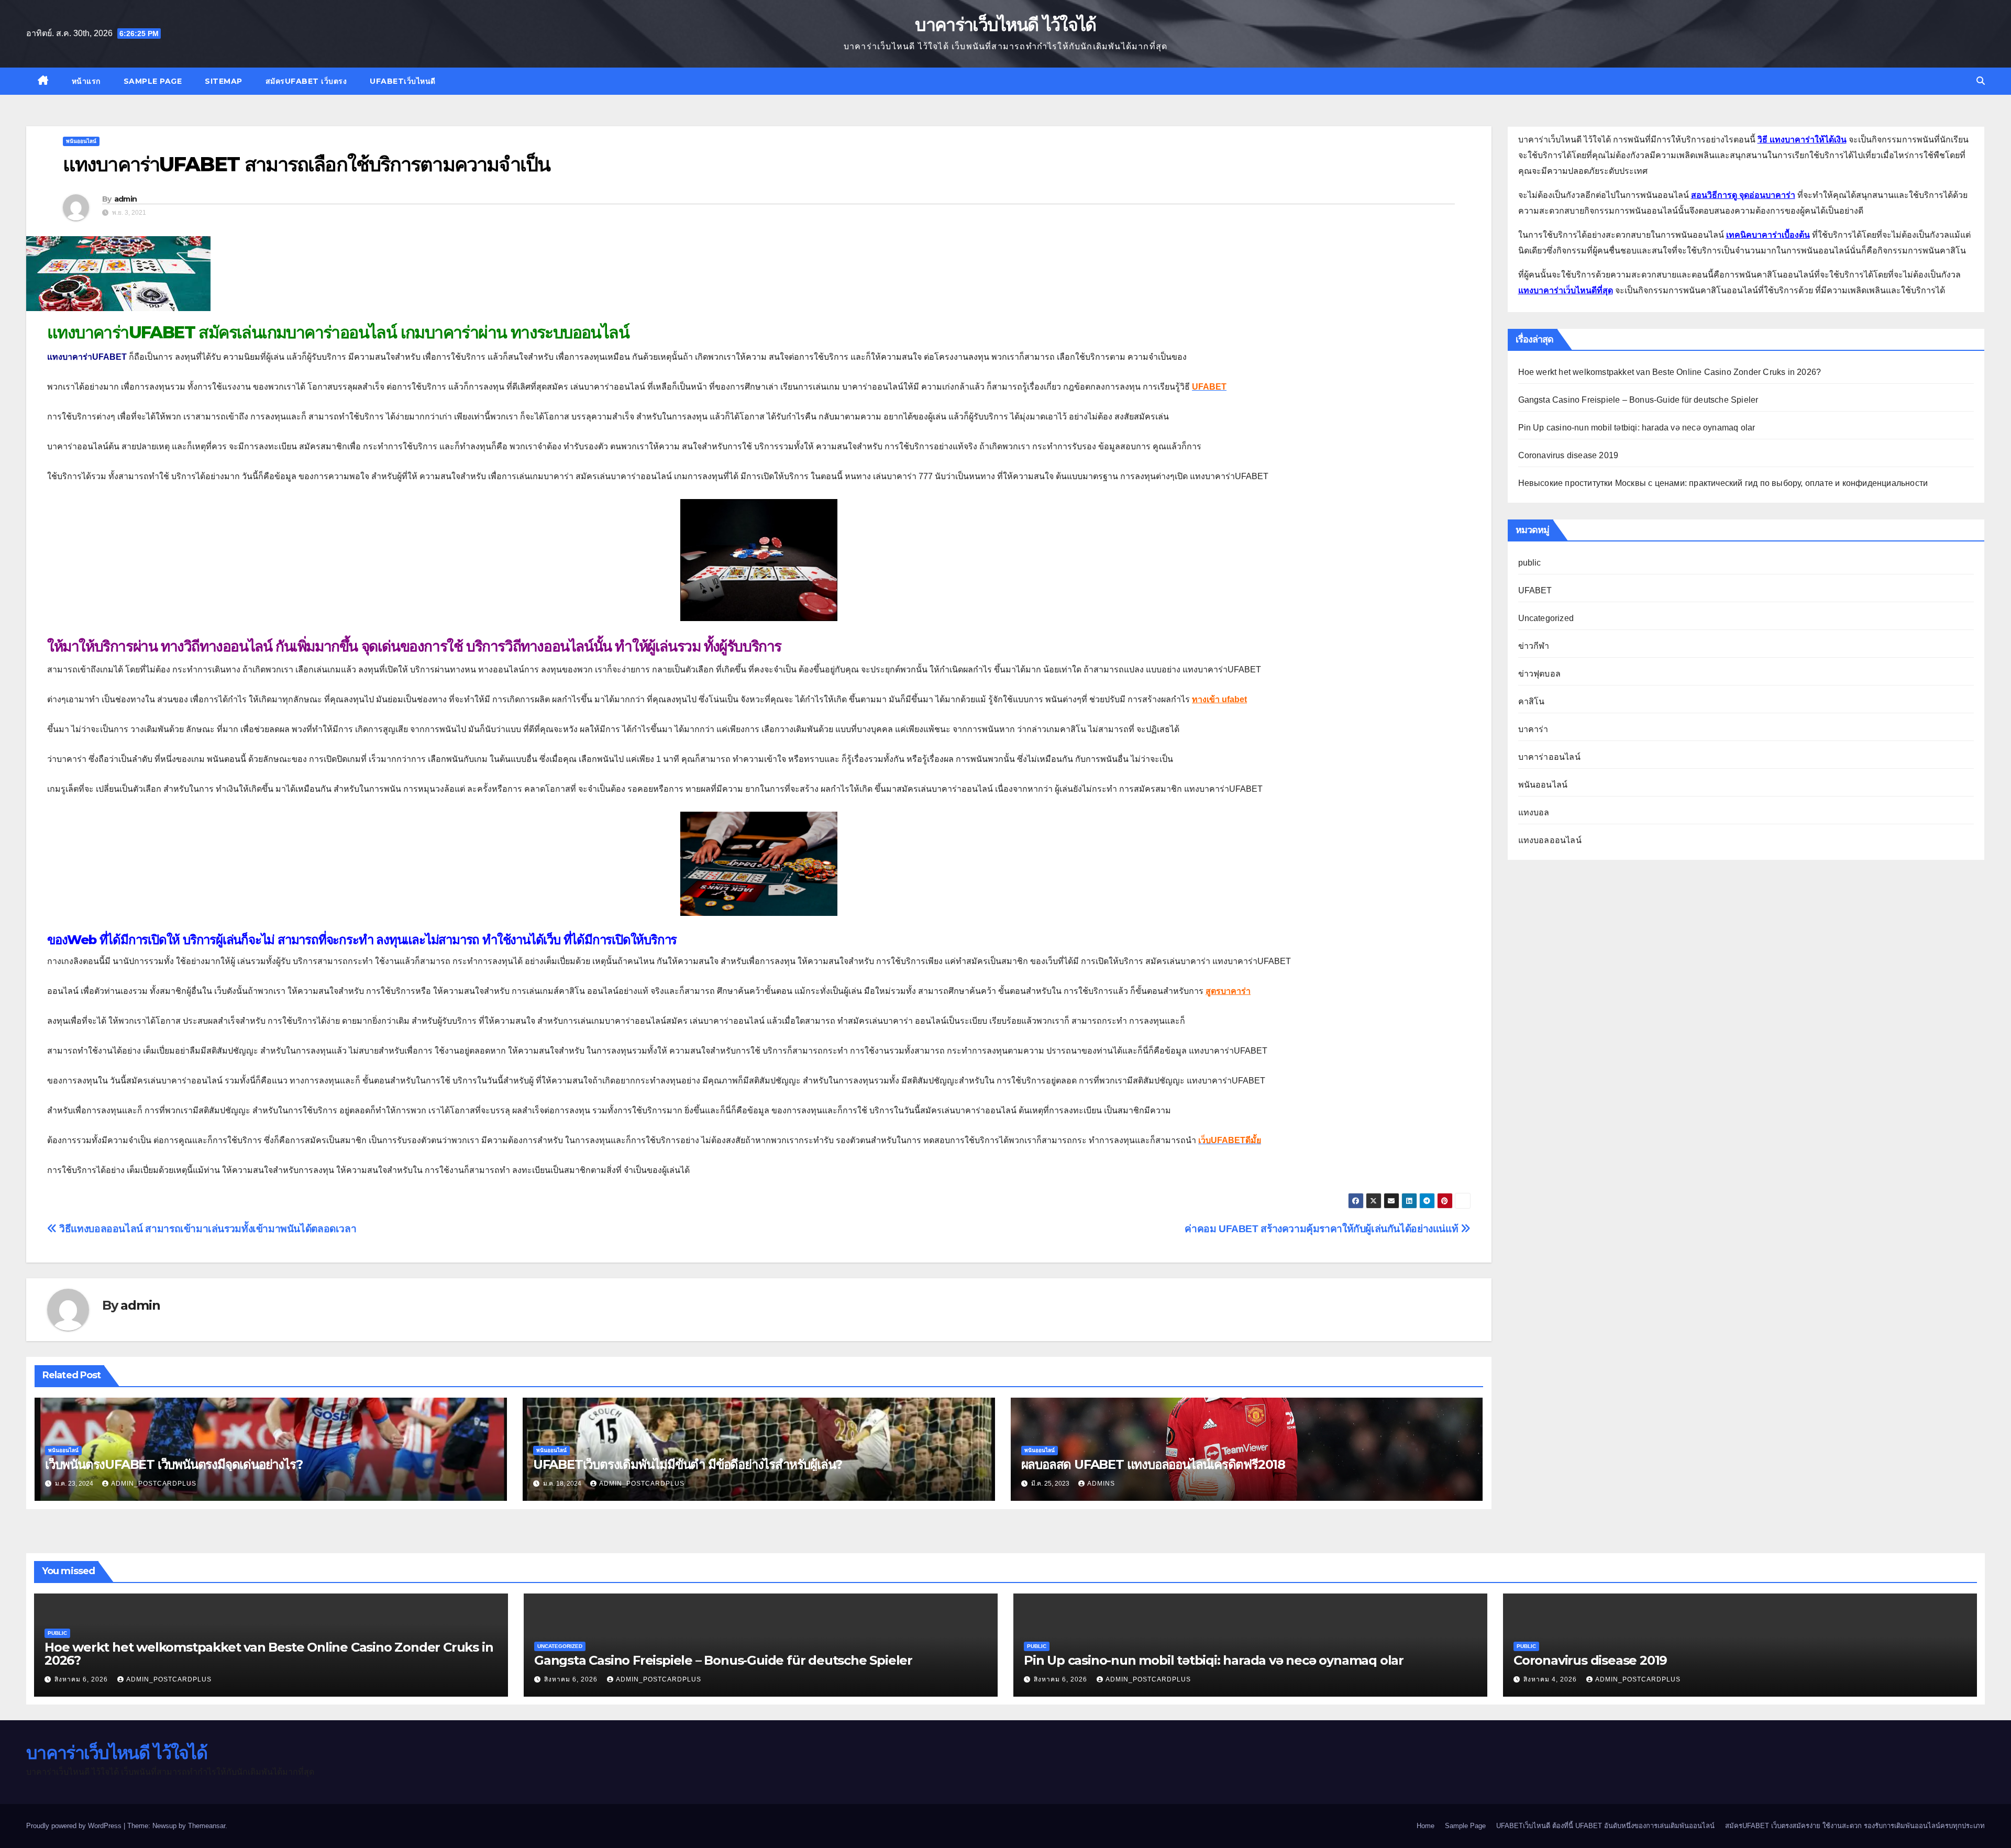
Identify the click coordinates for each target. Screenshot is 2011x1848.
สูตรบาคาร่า (1228, 991)
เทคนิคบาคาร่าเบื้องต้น (1768, 235)
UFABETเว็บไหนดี (403, 81)
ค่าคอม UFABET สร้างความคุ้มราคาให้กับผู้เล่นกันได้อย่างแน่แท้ (1323, 1229)
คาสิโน (1532, 701)
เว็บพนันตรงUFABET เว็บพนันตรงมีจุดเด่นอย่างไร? (174, 1464)
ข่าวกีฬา (1534, 646)
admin (126, 199)
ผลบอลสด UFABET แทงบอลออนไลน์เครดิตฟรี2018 (1153, 1464)
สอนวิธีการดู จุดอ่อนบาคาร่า (1743, 195)
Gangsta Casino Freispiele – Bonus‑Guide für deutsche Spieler (1638, 400)
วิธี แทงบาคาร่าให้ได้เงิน (1802, 140)
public (1530, 563)
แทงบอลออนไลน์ (1550, 840)
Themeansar (207, 1826)
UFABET (1535, 590)
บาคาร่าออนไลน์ (1549, 757)
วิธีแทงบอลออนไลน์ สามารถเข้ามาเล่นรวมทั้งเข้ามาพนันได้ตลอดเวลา (207, 1229)
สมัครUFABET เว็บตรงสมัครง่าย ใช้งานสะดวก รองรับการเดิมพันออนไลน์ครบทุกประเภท (1855, 1826)
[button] (1981, 81)
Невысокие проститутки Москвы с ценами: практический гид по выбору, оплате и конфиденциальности (1723, 483)
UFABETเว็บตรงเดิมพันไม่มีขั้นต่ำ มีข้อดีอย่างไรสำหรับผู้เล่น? (688, 1464)
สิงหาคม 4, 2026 (1551, 1679)
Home (1426, 1826)
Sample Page (153, 81)
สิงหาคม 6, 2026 (82, 1679)
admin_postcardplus (154, 1484)
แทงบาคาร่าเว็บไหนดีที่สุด (1566, 290)
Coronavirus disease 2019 (1568, 455)
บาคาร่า (1533, 729)
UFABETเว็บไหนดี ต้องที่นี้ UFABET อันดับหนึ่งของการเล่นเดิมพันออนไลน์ (1605, 1826)
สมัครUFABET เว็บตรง (306, 81)
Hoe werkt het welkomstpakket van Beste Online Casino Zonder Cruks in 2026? (1670, 372)
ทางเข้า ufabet (1219, 699)
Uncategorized (1546, 618)
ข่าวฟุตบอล (1540, 674)
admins (1101, 1484)
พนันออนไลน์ (81, 141)
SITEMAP (224, 81)
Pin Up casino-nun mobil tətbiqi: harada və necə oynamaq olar (1637, 428)
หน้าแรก (86, 81)
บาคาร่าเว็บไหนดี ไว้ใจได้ (1005, 25)
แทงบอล (1534, 812)
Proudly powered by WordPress (75, 1826)
